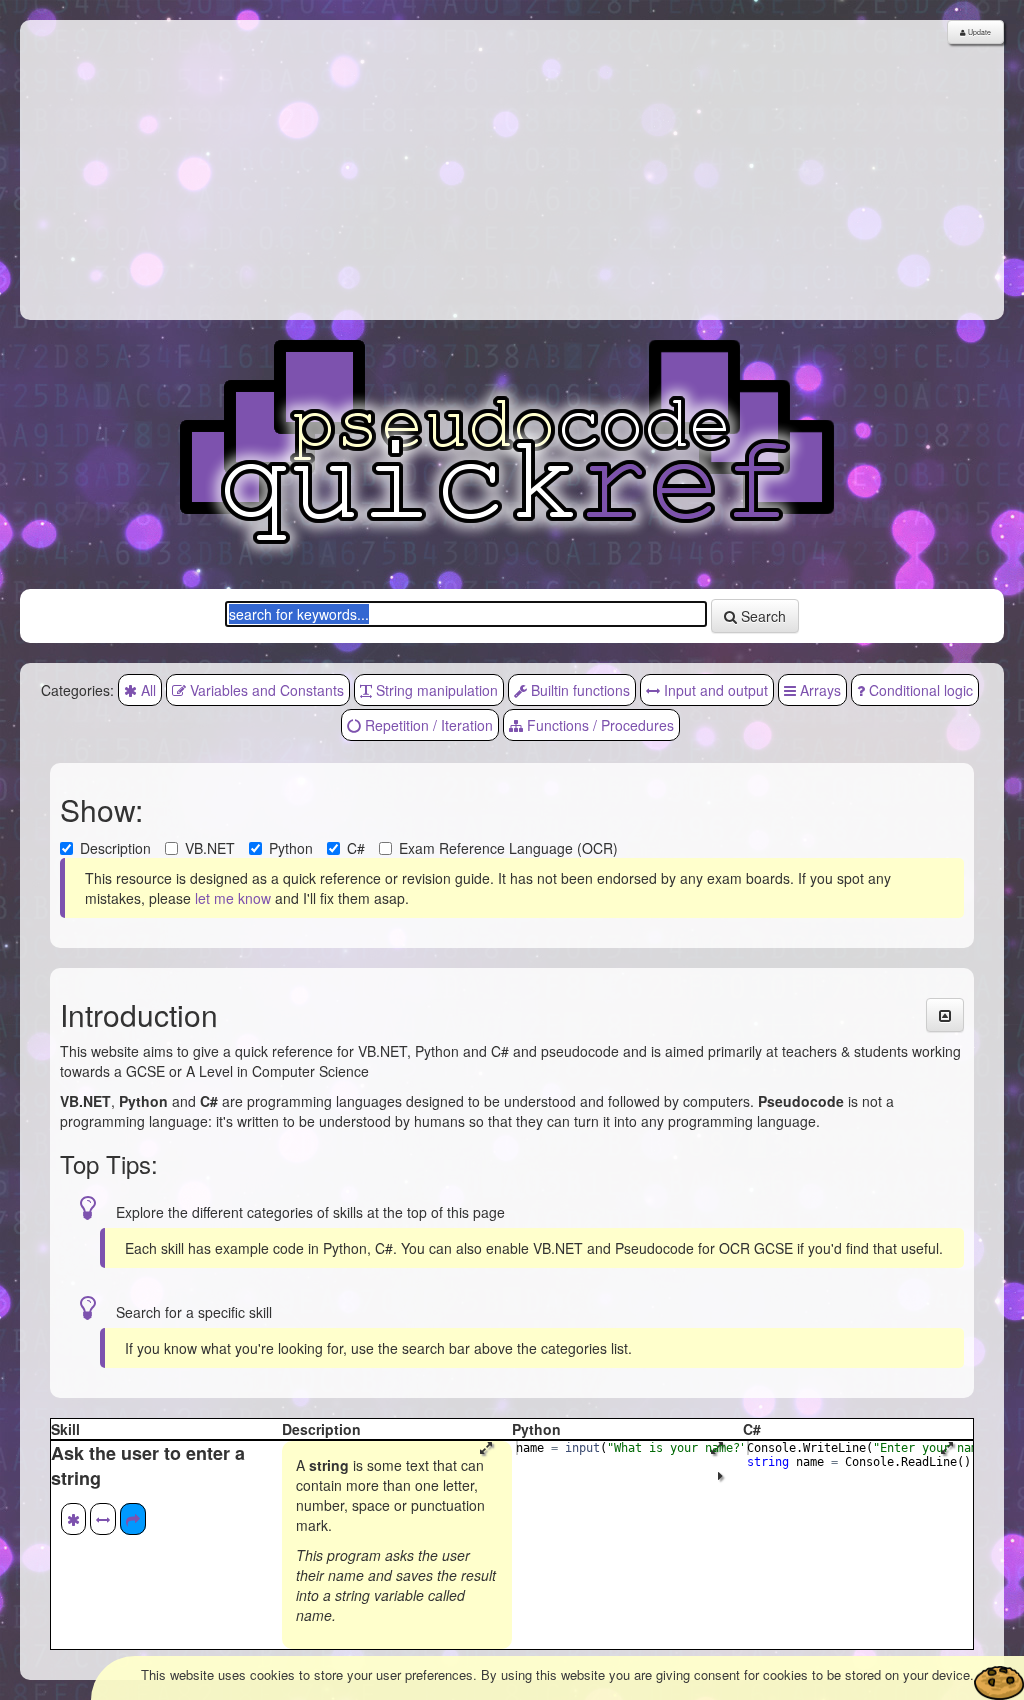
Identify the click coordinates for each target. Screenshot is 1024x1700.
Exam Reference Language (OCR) (508, 848)
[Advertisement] (512, 170)
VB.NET (210, 848)
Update (978, 32)
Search (761, 616)
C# (356, 848)
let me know (233, 898)
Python (291, 848)
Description (115, 848)
